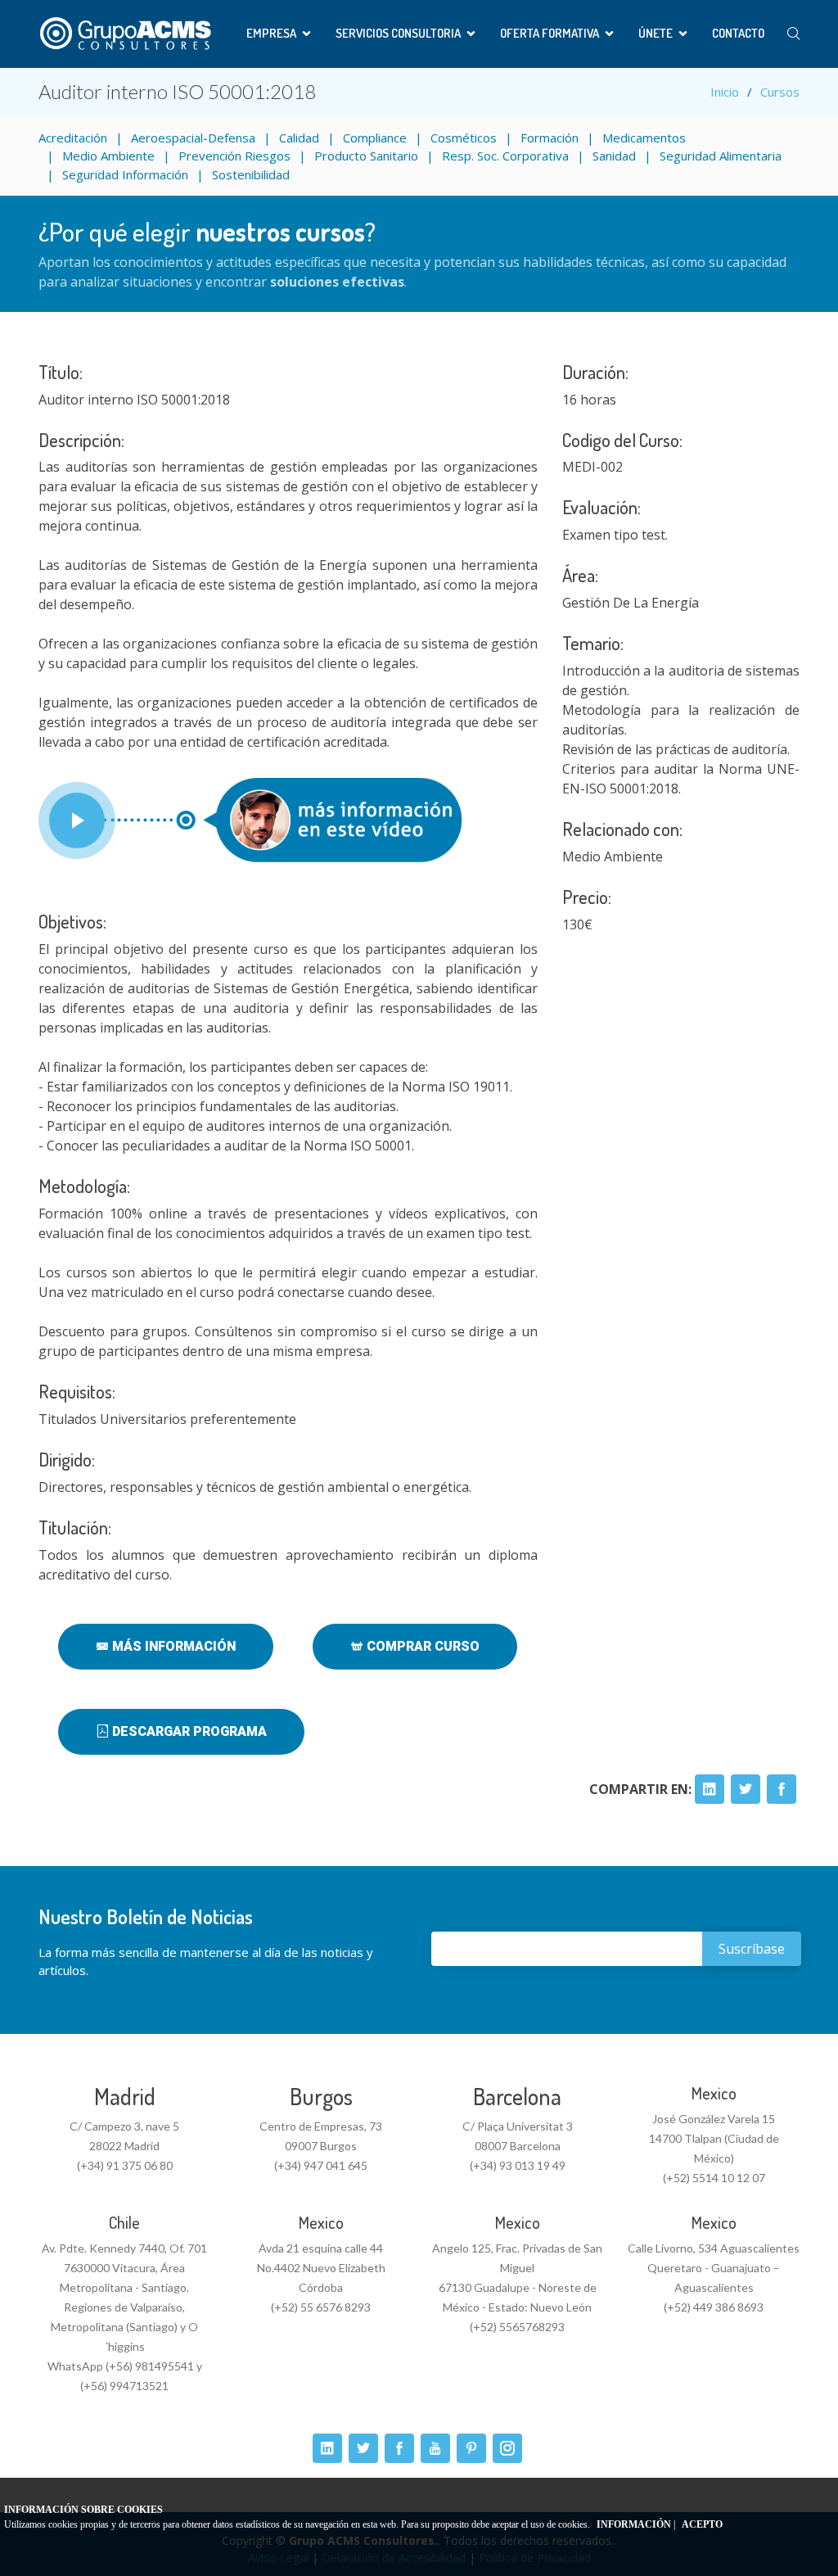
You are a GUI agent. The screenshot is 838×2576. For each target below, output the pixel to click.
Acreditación (73, 138)
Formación (550, 138)
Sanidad (614, 156)
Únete (656, 33)
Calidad (299, 138)
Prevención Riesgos (234, 156)
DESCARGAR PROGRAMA (188, 1731)
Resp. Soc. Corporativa (505, 156)
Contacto (738, 33)
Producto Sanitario (366, 156)
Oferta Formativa (550, 33)
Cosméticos (464, 138)
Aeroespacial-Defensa (193, 138)
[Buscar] (793, 34)
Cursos (780, 92)
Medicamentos (644, 138)
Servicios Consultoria (398, 33)
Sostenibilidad (251, 174)
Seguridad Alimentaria (721, 156)
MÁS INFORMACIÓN (172, 1646)
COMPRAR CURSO (421, 1646)
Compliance (375, 138)
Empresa (271, 33)
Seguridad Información (125, 174)
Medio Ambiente (108, 156)
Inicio (725, 92)
